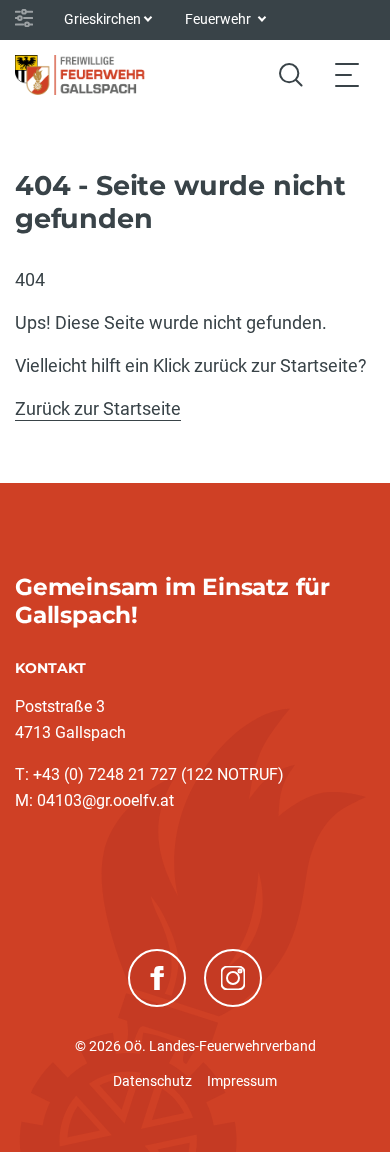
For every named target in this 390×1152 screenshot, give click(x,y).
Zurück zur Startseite (98, 408)
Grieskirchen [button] (102, 19)
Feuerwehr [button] (219, 19)
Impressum (242, 1081)
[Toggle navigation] (347, 74)
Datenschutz (152, 1081)
